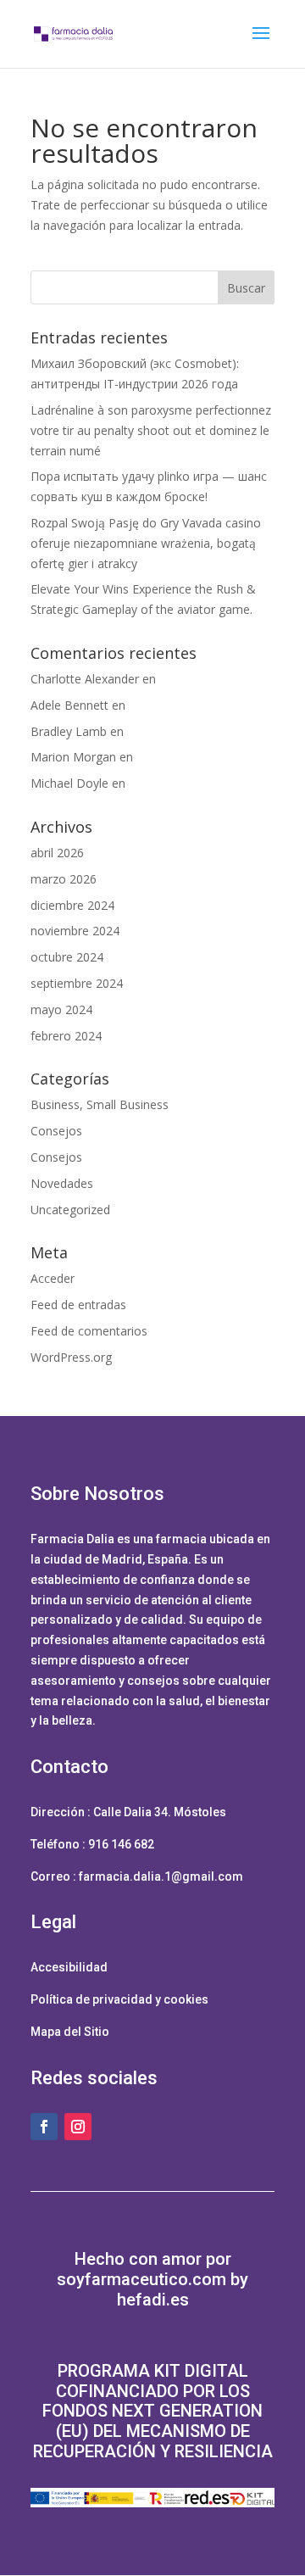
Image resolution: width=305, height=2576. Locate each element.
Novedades (62, 1183)
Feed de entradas (78, 1305)
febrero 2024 (66, 1036)
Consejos (56, 1131)
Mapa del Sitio (70, 2032)
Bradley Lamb (69, 731)
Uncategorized (70, 1210)
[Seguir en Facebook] (44, 2127)
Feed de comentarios (89, 1331)
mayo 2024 (61, 1009)
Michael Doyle (69, 783)
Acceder (53, 1278)
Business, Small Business (100, 1104)
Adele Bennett (69, 705)
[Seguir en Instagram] (78, 2127)
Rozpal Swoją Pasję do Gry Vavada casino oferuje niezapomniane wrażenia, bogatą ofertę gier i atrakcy (146, 543)
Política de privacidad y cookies (119, 1999)
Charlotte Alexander (85, 679)
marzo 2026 (64, 879)
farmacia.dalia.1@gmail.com (161, 1876)
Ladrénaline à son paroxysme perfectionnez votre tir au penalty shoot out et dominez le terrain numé (151, 430)
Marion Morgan (73, 757)
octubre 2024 (67, 957)
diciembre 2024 (72, 905)
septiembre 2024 (77, 983)
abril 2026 (57, 853)
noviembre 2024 (75, 931)
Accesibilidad (69, 1967)
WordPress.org (71, 1357)
